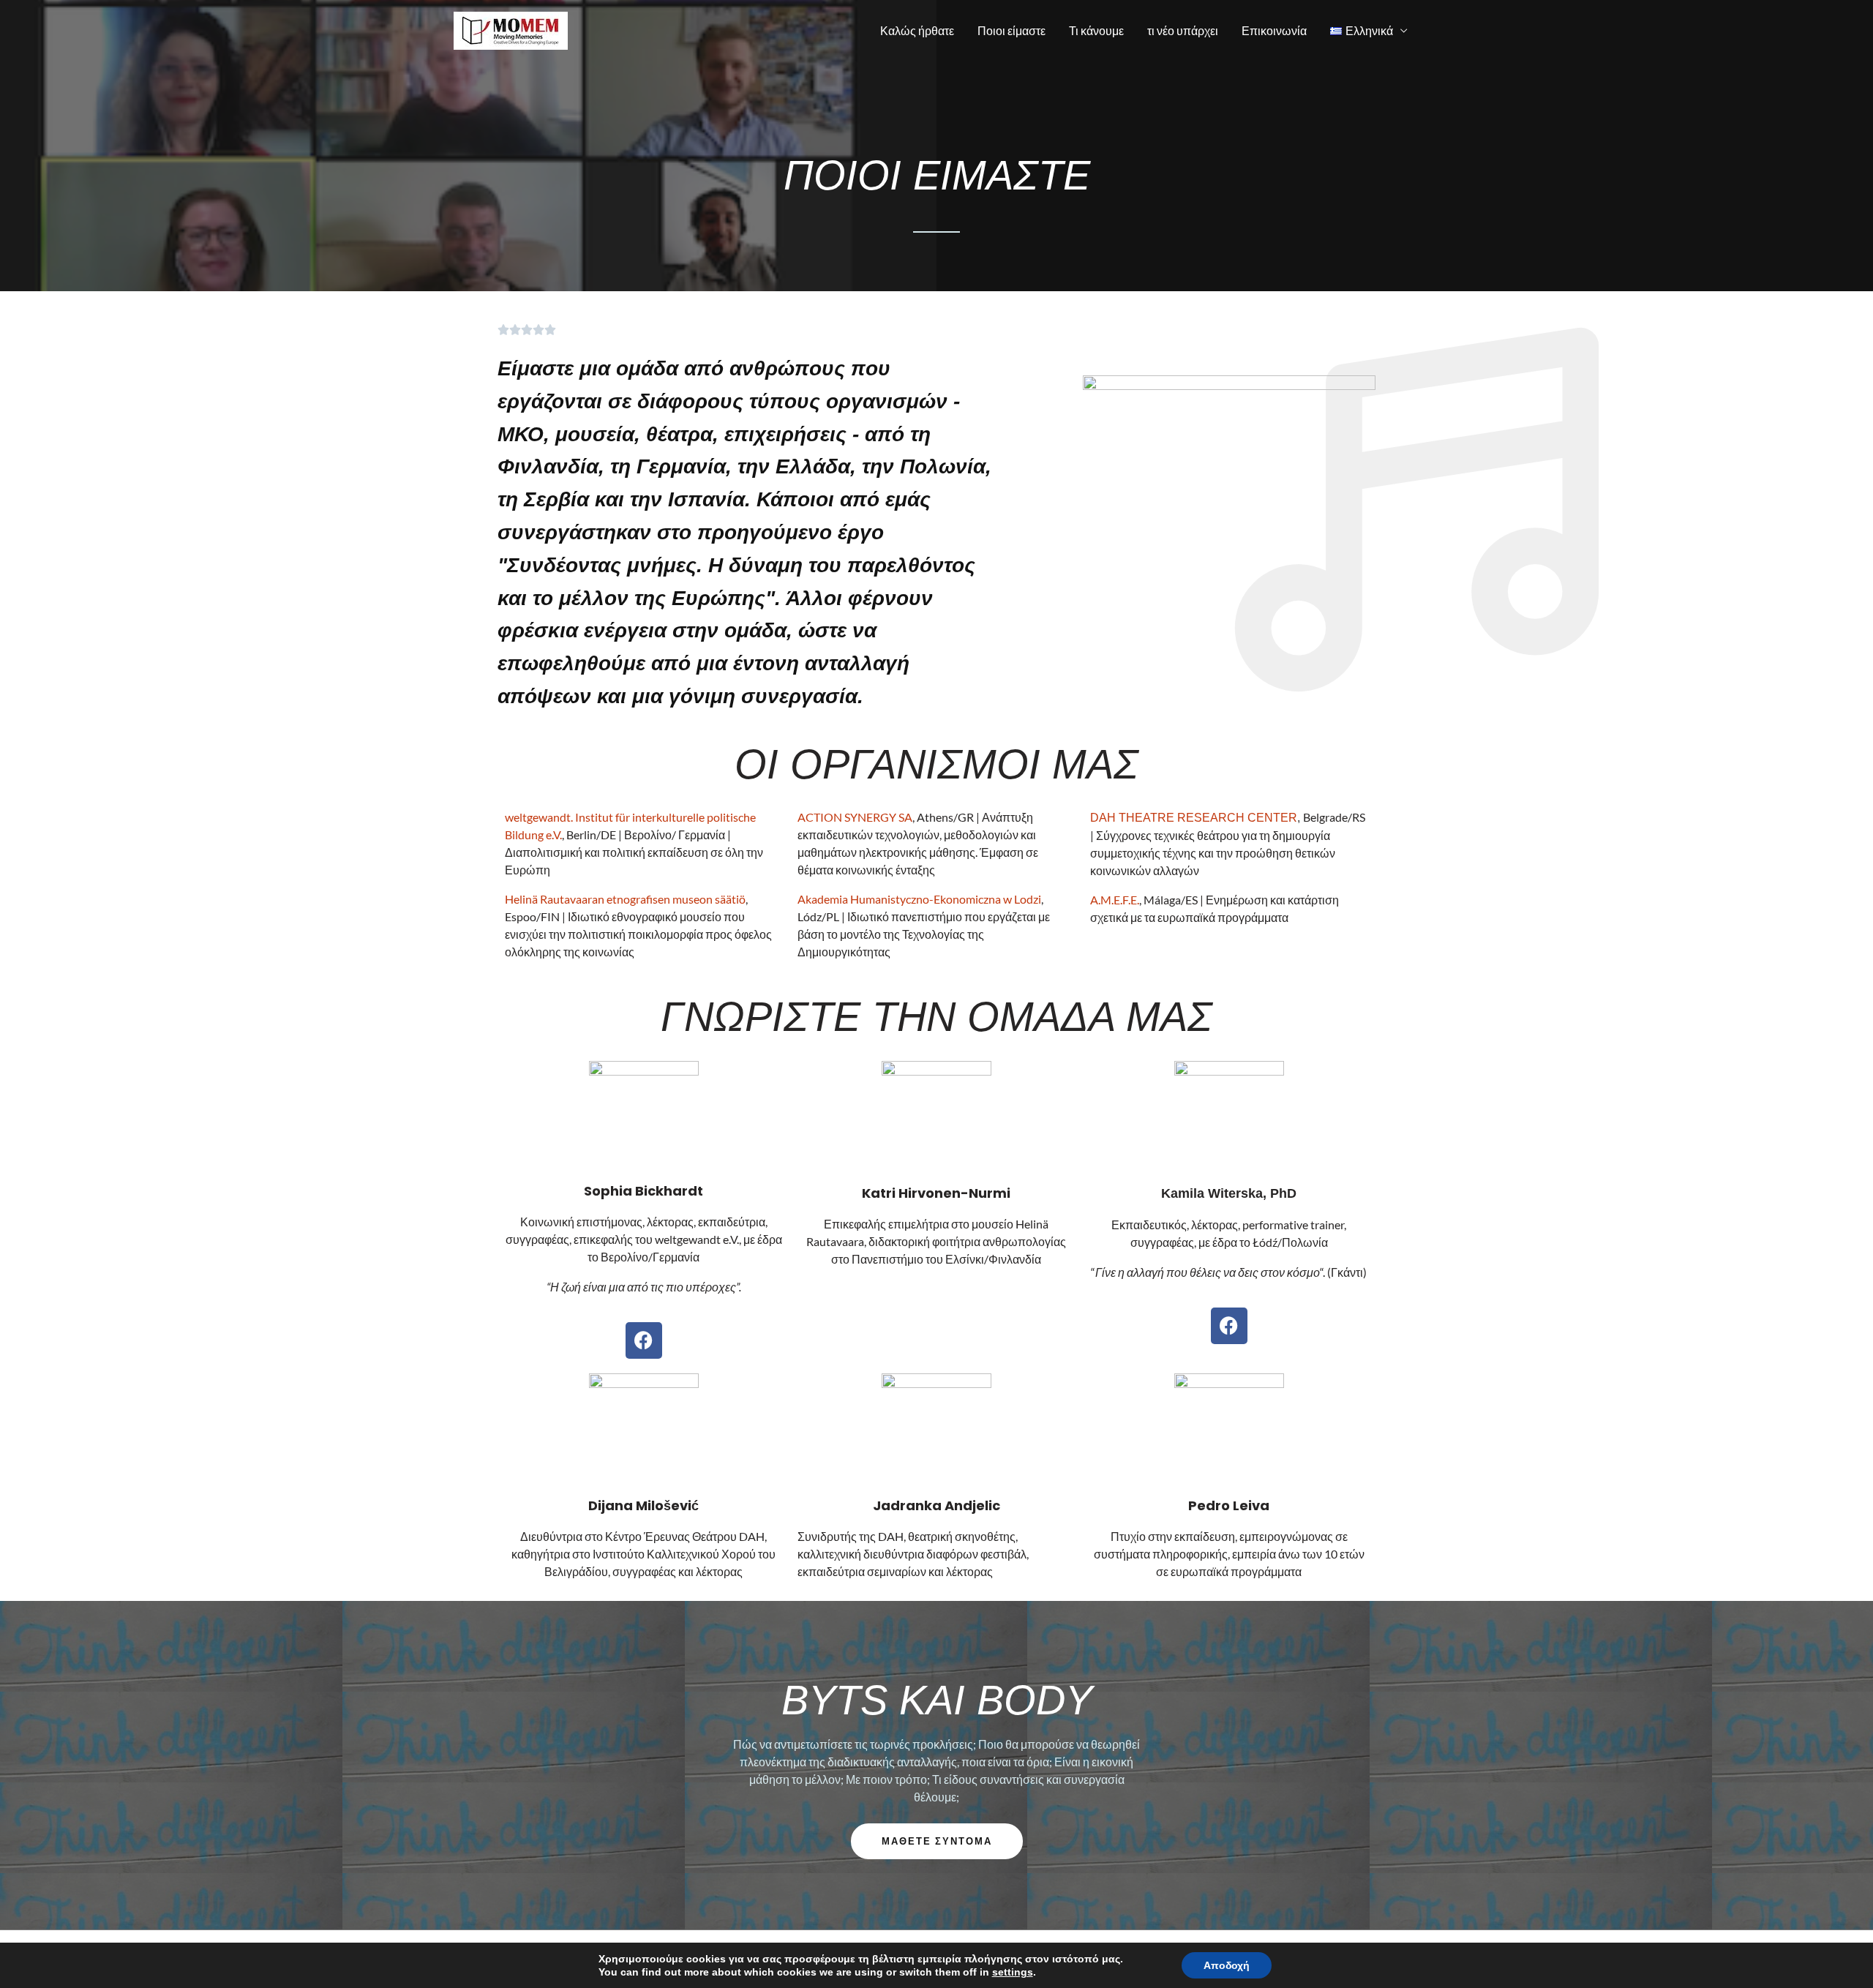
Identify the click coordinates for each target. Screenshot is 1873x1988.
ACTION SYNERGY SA (855, 817)
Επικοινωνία (1274, 30)
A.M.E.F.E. (1115, 900)
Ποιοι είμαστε (1011, 30)
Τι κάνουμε (1096, 30)
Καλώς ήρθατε (917, 30)
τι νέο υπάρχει (1183, 30)
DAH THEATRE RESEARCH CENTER (1194, 818)
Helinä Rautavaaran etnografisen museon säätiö (625, 899)
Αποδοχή (1227, 1965)
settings (1013, 1972)
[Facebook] (644, 1340)
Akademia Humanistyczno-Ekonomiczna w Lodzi (919, 899)
